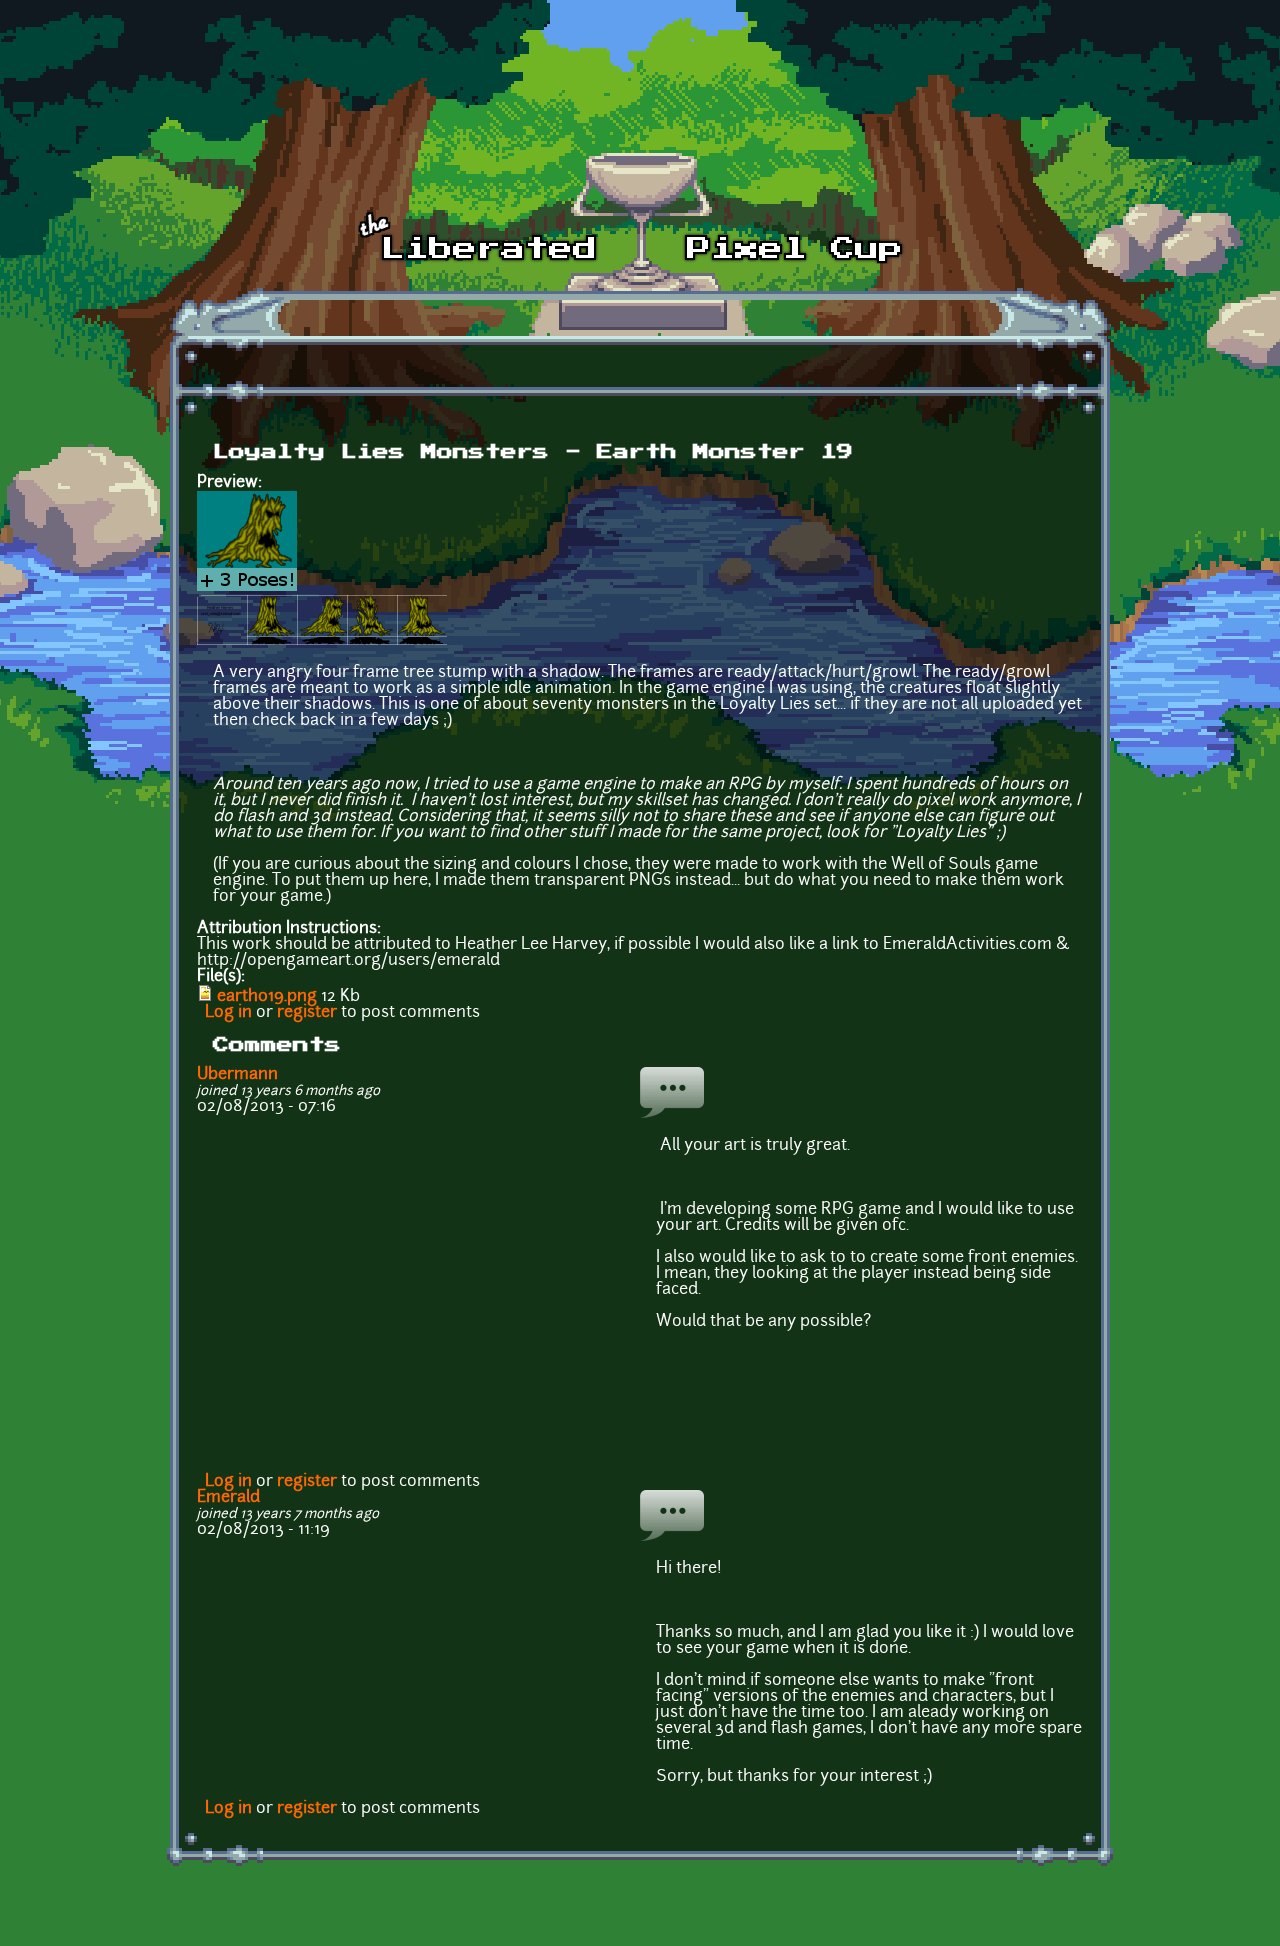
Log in (228, 1013)
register (307, 1013)
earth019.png (267, 997)
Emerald (228, 1498)
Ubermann (237, 1075)
